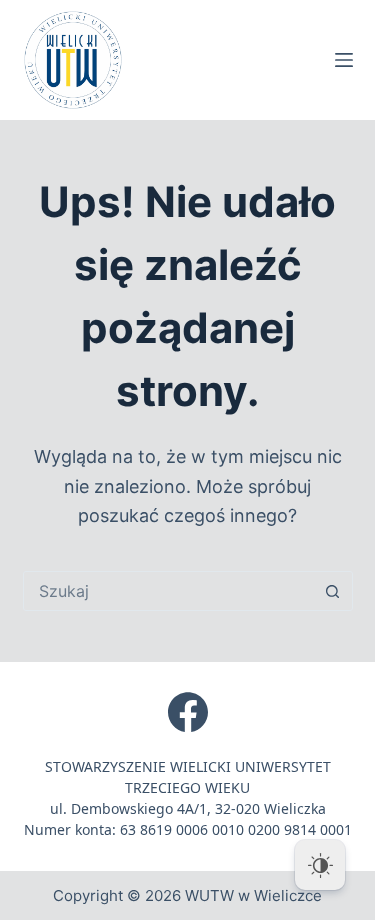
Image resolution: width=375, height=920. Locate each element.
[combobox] (169, 591)
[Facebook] (188, 712)
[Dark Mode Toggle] (320, 865)
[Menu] (344, 60)
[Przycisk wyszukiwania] (333, 591)
